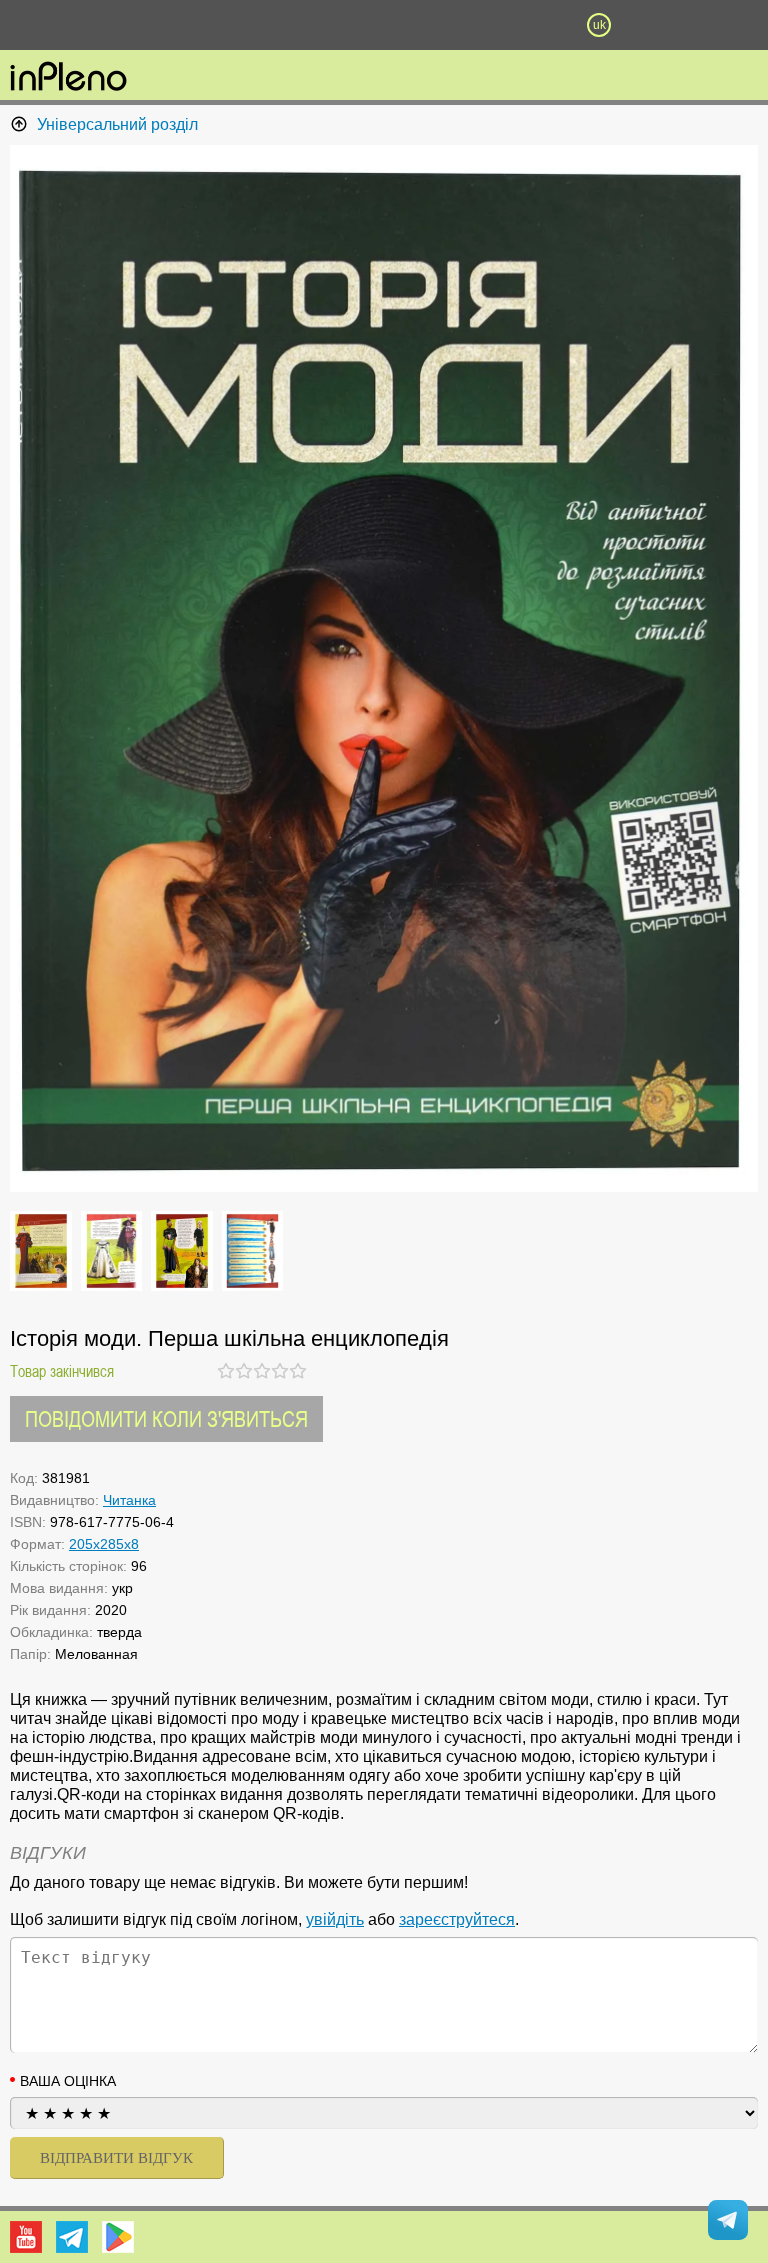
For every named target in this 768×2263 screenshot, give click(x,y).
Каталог (58, 25)
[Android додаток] (118, 2237)
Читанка (129, 1500)
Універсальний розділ (117, 124)
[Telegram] (72, 2237)
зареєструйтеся (457, 1919)
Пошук (276, 25)
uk (599, 25)
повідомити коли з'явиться (166, 1418)
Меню (169, 25)
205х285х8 (104, 1544)
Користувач (384, 25)
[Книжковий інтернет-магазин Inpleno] (68, 78)
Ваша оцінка (68, 2081)
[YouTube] (26, 2237)
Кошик (491, 25)
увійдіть (335, 1919)
